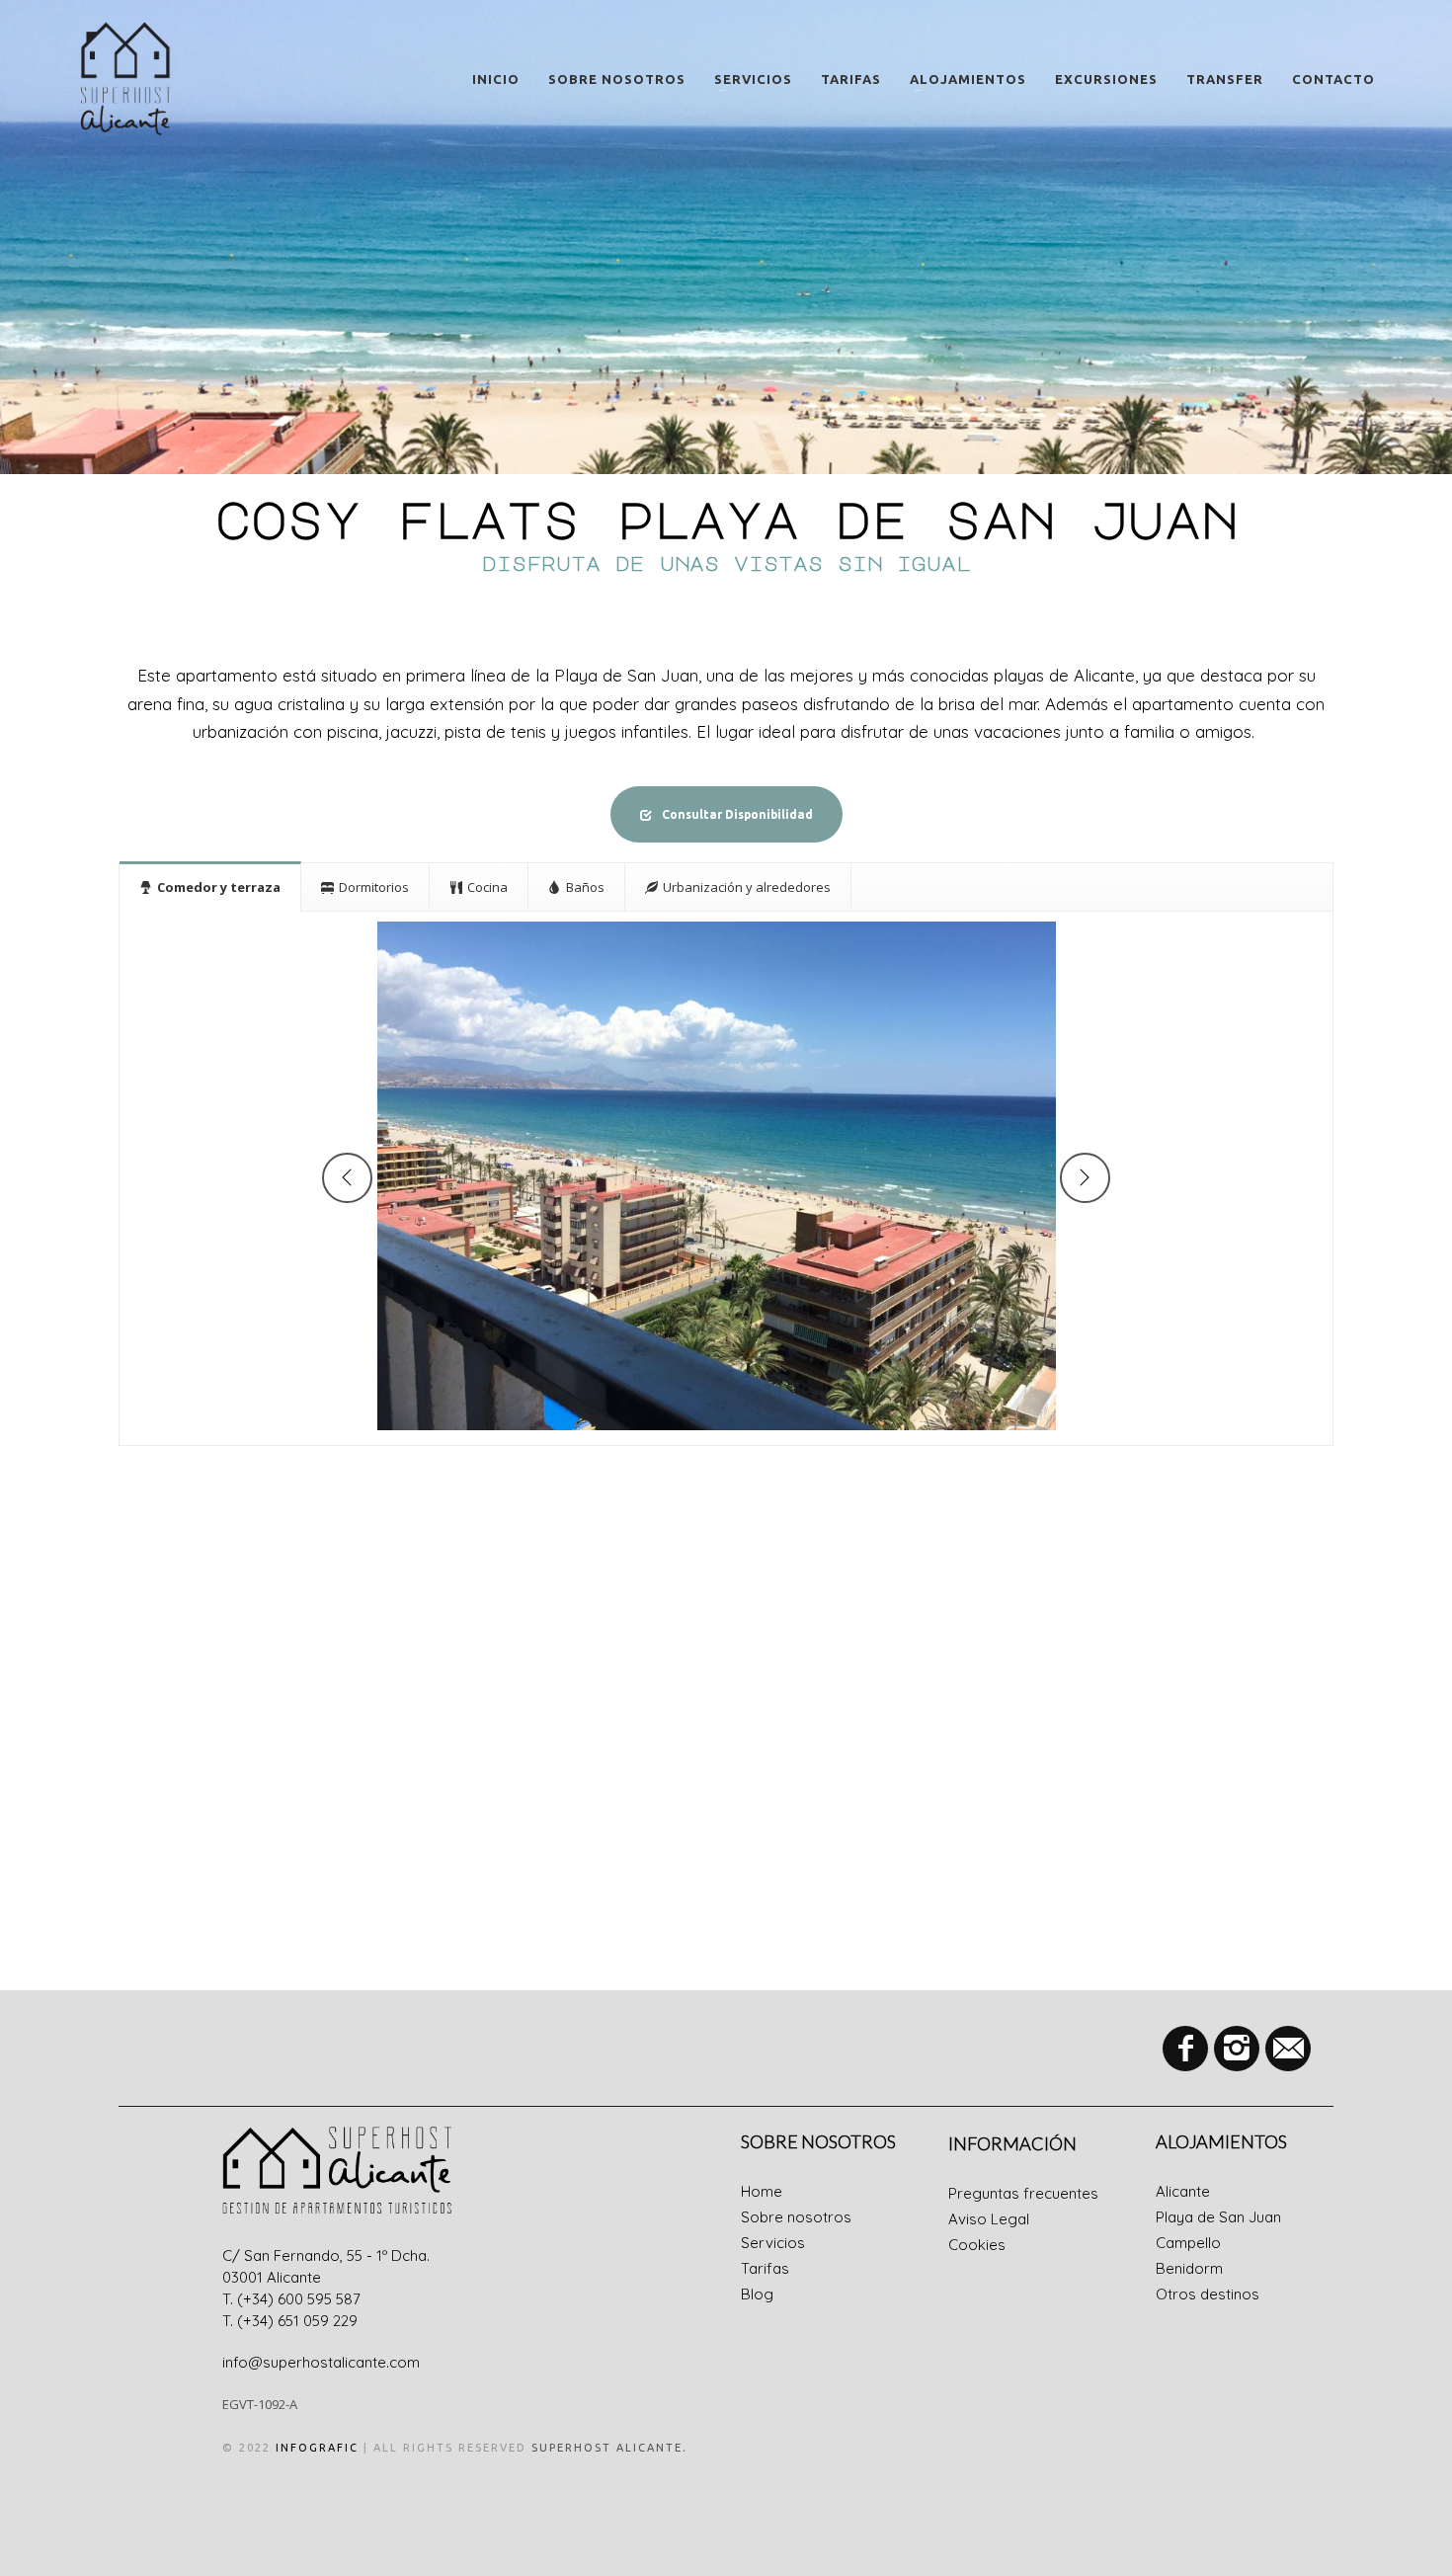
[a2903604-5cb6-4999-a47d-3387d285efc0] (717, 1176)
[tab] (210, 886)
